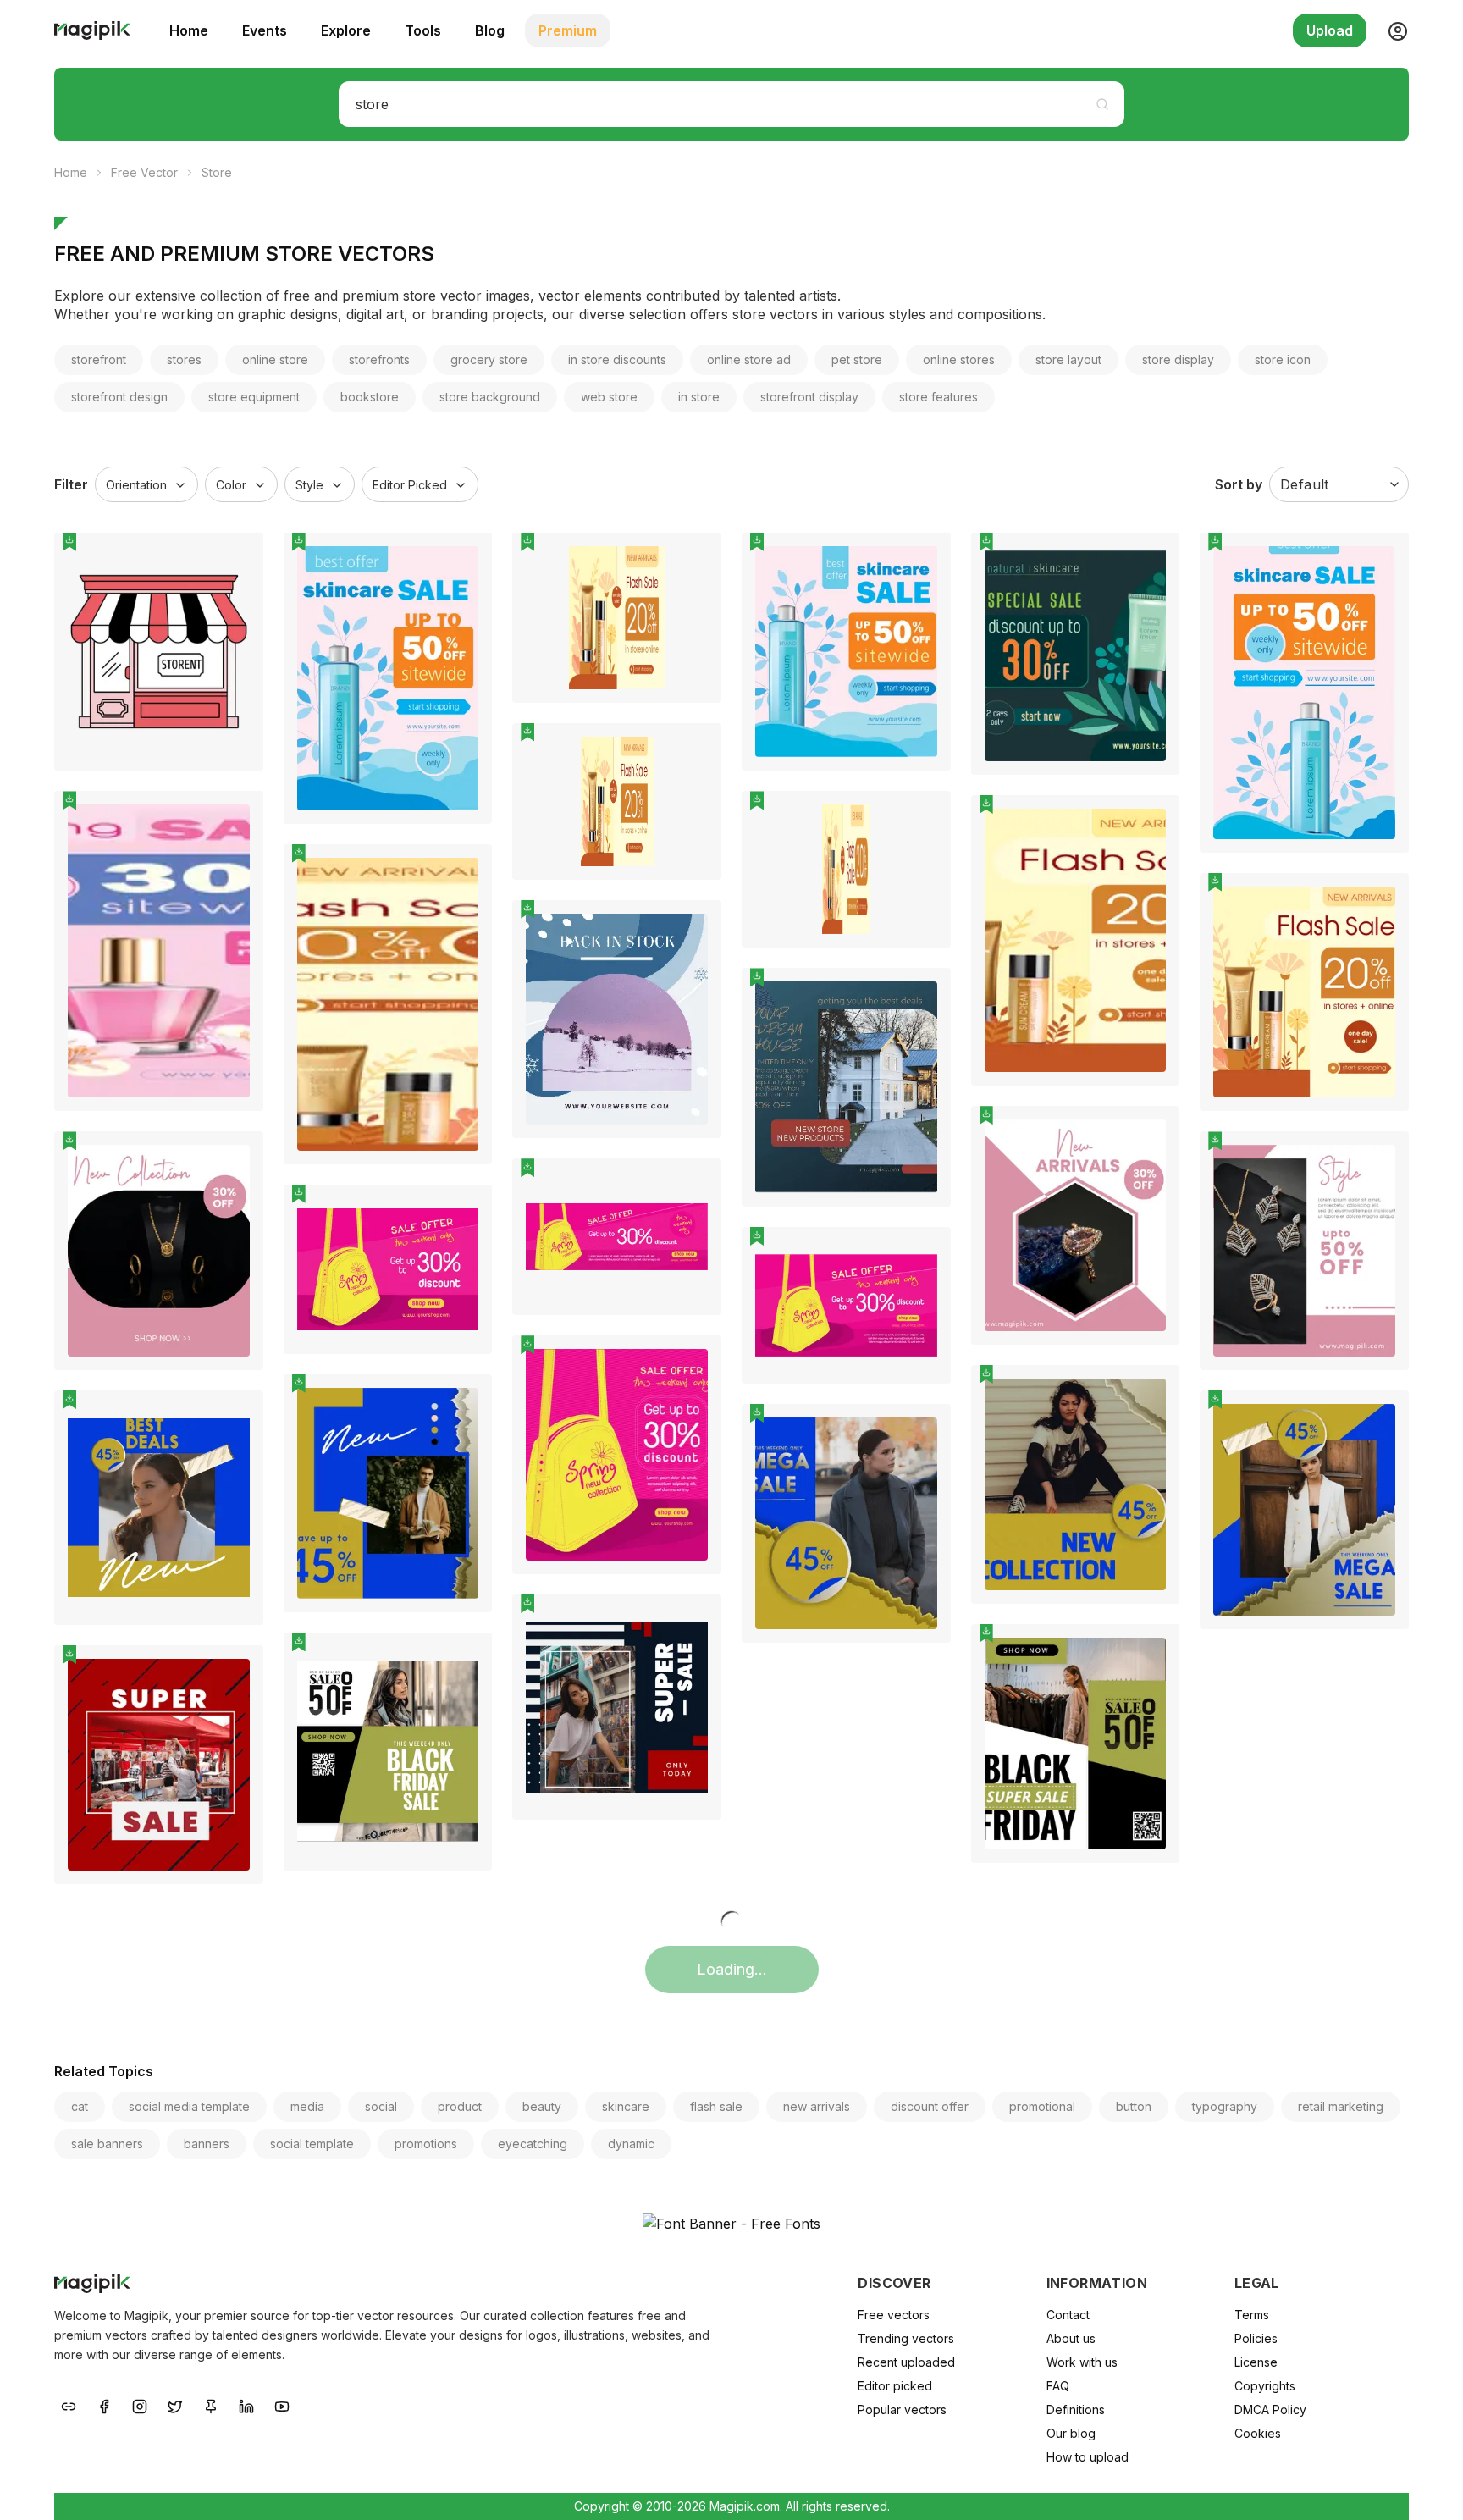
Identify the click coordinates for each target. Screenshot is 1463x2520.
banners (207, 2144)
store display (1178, 359)
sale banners (107, 2144)
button (1134, 2106)
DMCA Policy (1270, 2409)
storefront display (809, 397)
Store (217, 172)
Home (189, 30)
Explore (346, 30)
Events (265, 30)
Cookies (1258, 2433)
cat (80, 2106)
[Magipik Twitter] (175, 2405)
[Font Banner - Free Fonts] (731, 2224)
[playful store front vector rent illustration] (159, 652)
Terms (1252, 2315)
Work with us (1082, 2362)
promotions (426, 2144)
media (307, 2106)
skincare (626, 2106)
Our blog (1071, 2433)
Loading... (732, 1969)
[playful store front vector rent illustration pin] (238, 558)
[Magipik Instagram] (140, 2405)
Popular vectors (902, 2409)
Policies (1256, 2338)
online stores (959, 359)
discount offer (930, 2106)
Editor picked (895, 2386)
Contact (1068, 2315)
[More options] (240, 777)
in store (699, 397)
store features (939, 397)
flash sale (716, 2106)
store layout (1068, 359)
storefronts (379, 359)
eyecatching (533, 2144)
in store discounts (617, 359)
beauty (542, 2106)
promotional (1042, 2106)
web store (609, 397)
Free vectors (894, 2315)
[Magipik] (92, 30)
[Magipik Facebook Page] (104, 2405)
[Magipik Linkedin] (246, 2405)
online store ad (749, 359)
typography (1225, 2106)
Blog (490, 30)
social (381, 2106)
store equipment (254, 397)
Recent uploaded (906, 2362)
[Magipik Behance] (69, 2405)
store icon (1283, 359)
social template (312, 2144)
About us (1071, 2338)
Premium (568, 30)
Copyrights (1265, 2386)
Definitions (1076, 2409)
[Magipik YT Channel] (282, 2405)
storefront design (119, 397)
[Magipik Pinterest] (211, 2405)
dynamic (631, 2144)
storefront (99, 359)
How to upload (1088, 2457)
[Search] (1102, 104)
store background (490, 397)
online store (275, 359)
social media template (189, 2106)
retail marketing (1341, 2106)
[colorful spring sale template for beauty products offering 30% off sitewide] (159, 951)
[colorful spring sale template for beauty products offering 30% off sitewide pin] (238, 816)
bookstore (370, 397)
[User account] (1391, 30)
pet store (857, 359)
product (460, 2106)
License (1256, 2362)
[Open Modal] (238, 599)
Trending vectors (906, 2338)
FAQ (1058, 2386)
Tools (423, 30)
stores (184, 359)
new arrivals (817, 2106)
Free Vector (144, 172)
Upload (1330, 30)
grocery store (489, 359)
